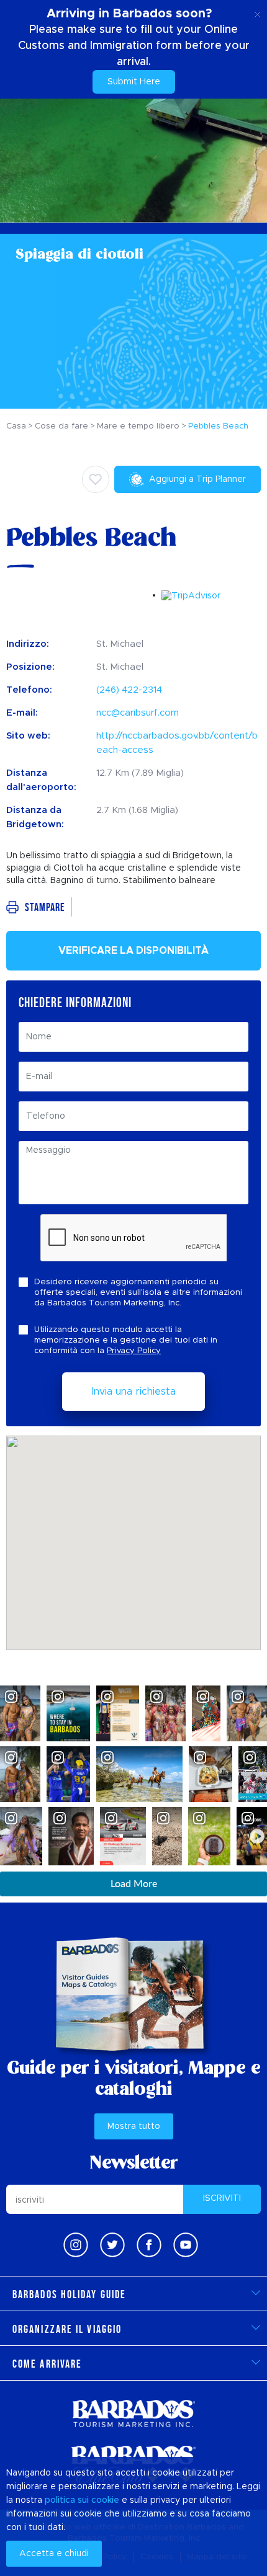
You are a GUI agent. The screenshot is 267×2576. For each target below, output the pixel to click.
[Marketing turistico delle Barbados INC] (133, 2413)
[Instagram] (76, 2245)
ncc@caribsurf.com (138, 713)
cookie (105, 2500)
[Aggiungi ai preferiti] (96, 479)
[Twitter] (112, 2245)
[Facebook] (149, 2245)
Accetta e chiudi (54, 2554)
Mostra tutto (134, 2126)
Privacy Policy (134, 1351)
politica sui (67, 2500)
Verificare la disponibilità (133, 951)
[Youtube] (186, 2245)
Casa (16, 426)
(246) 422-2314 (129, 690)
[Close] (257, 12)
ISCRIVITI (222, 2198)
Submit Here (134, 82)
